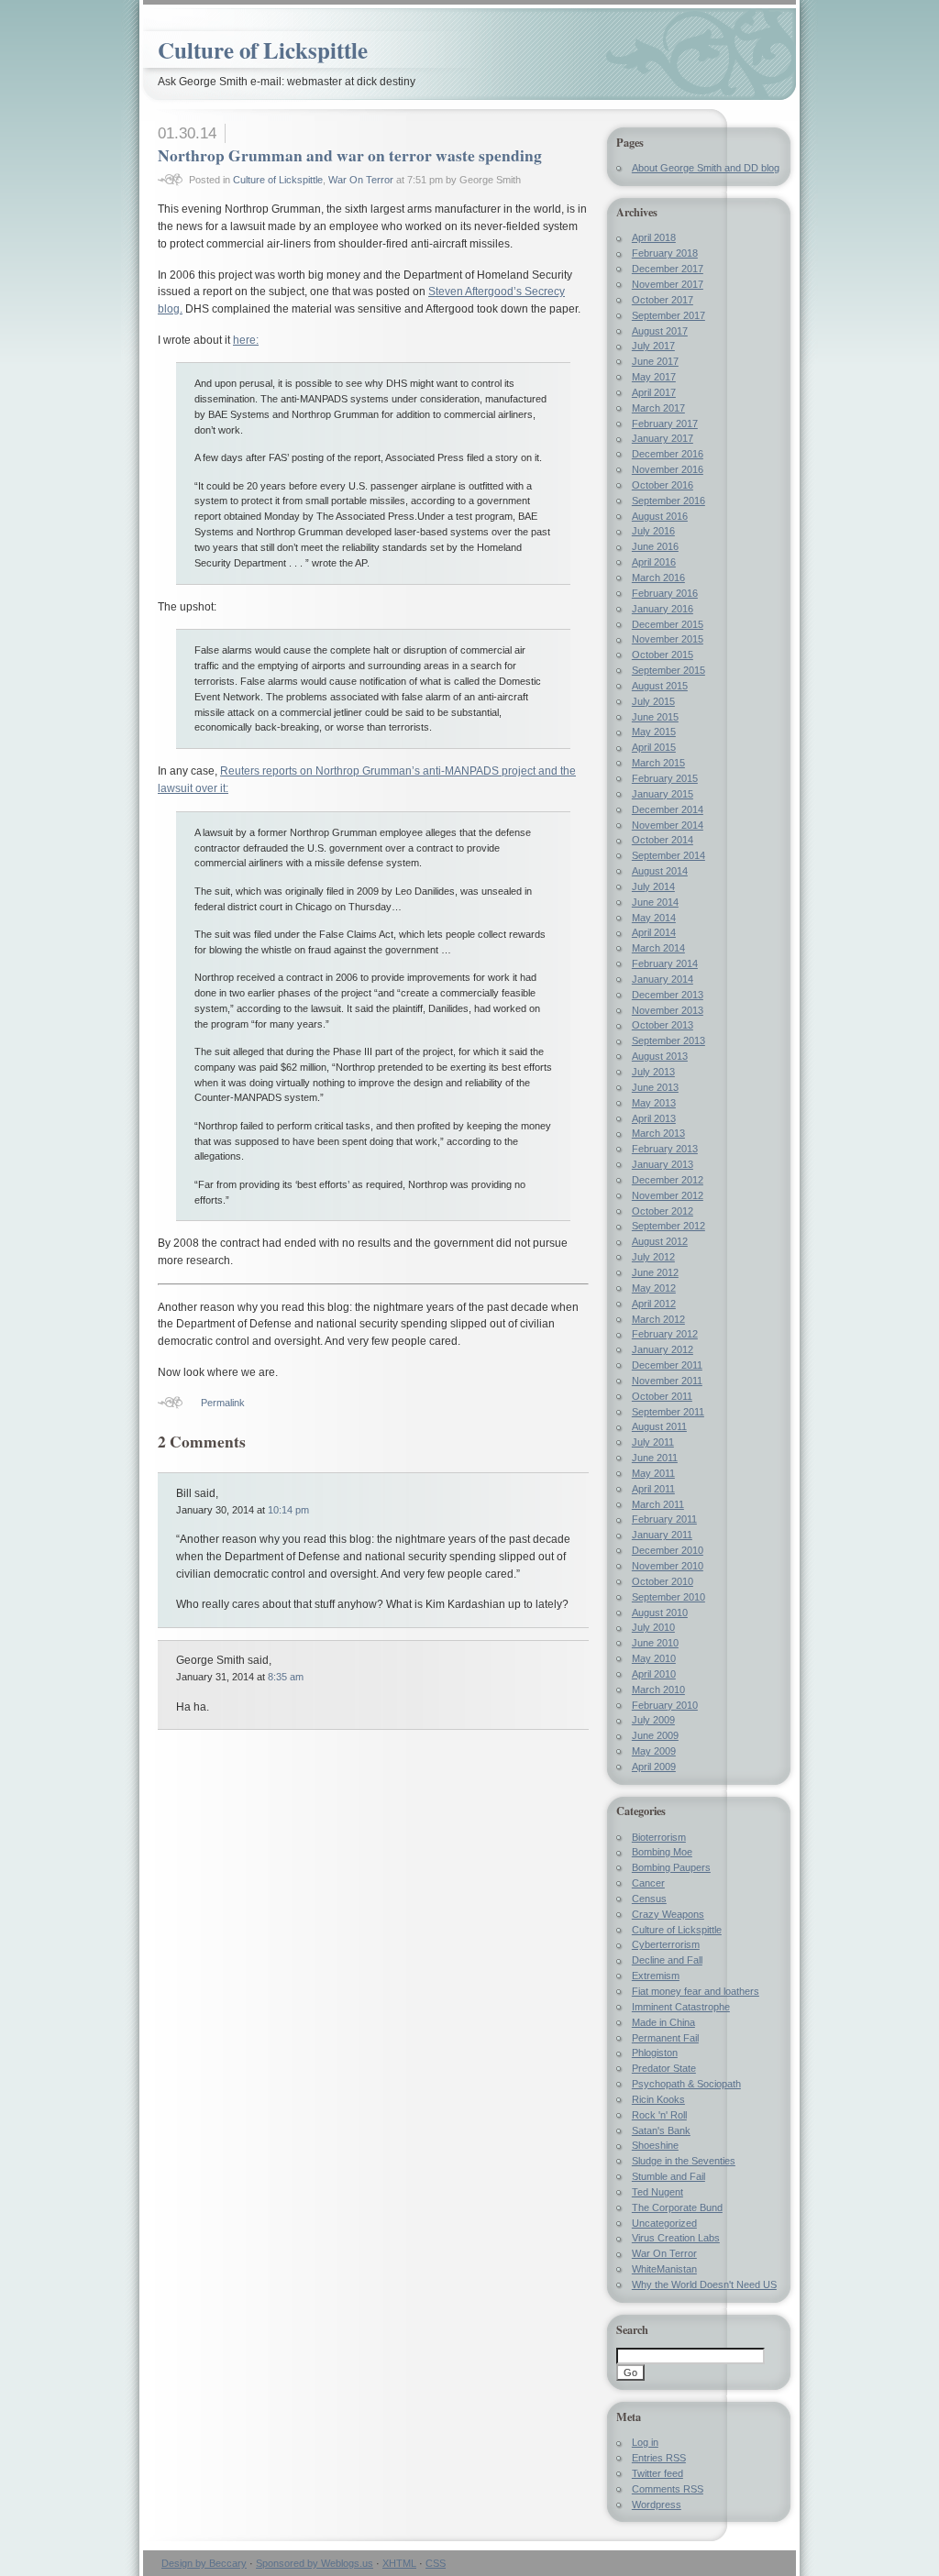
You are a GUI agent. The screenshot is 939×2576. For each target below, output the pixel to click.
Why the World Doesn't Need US (704, 2284)
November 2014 (668, 825)
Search (632, 2329)
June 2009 (655, 1735)
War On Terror (361, 180)
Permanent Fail (665, 2038)
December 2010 (668, 1550)
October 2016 (663, 485)
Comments (668, 2489)
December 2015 (668, 624)
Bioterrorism (659, 1837)
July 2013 (653, 1072)
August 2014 (660, 871)
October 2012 (663, 1211)
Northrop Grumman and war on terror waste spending (350, 155)
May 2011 (653, 1473)
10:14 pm (288, 1510)
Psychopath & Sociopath (686, 2084)
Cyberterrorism (666, 1944)
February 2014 (665, 963)
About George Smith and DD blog (706, 168)
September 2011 (668, 1412)
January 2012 (663, 1349)
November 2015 (668, 639)
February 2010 (665, 1705)
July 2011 (653, 1442)
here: (246, 340)
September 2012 (668, 1226)
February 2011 (664, 1519)
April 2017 (654, 392)
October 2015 (663, 655)
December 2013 (668, 995)
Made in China (663, 2022)
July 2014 (653, 886)
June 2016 (655, 546)
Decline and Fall (667, 1960)
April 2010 (654, 1674)
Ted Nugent (657, 2192)
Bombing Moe (662, 1852)
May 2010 (654, 1658)
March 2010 (658, 1690)
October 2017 (663, 300)
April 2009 (654, 1767)
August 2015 (660, 686)
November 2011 (667, 1381)
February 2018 (665, 253)
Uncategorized (664, 2223)
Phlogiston (655, 2053)
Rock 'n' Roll (659, 2115)
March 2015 (658, 763)
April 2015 (654, 747)
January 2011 (662, 1535)
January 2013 (663, 1164)
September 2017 (668, 315)
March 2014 (658, 948)
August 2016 (660, 516)
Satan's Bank (661, 2130)
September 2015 (668, 670)
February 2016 (665, 593)
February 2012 (665, 1334)
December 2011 (667, 1365)
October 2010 (663, 1581)
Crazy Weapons (668, 1914)
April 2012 (654, 1304)
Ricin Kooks (658, 2099)
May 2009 (654, 1751)
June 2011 (655, 1458)
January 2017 (663, 438)
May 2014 (654, 918)
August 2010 (660, 1613)
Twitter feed (657, 2473)
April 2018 (654, 237)
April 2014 (654, 932)
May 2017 (654, 377)
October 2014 (663, 840)
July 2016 (653, 531)
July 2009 (653, 1720)
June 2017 (655, 361)
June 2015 (655, 717)
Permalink (223, 1403)
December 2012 (668, 1180)
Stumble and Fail (668, 2176)
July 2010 (653, 1627)
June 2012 (655, 1272)
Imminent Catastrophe (681, 2007)
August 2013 (660, 1056)
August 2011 (659, 1426)
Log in (645, 2442)
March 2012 (658, 1319)
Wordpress (657, 2504)
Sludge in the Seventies (684, 2161)
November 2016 (668, 469)
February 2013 (665, 1149)
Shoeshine (655, 2145)
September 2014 (668, 855)
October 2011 (662, 1396)
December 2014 (668, 809)
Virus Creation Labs (676, 2238)
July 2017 (653, 346)
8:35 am (286, 1677)
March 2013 (658, 1133)
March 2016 (658, 578)
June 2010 (655, 1643)
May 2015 (654, 732)
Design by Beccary (204, 2563)
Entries (659, 2458)
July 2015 (653, 701)
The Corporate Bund (677, 2207)
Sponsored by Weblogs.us (315, 2563)
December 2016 (668, 454)
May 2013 (654, 1103)
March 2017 (658, 408)
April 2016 (654, 562)
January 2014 (663, 979)
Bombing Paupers (671, 1867)
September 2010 (668, 1597)
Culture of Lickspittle (263, 50)
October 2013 (663, 1025)
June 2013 (655, 1087)
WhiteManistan (664, 2269)
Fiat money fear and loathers (696, 1991)
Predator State (664, 2068)
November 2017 (668, 284)
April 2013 (654, 1118)
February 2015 (665, 778)
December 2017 (668, 269)
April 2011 (653, 1489)
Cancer (648, 1883)
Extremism (656, 1976)
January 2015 (663, 794)
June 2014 (655, 902)
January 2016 (663, 609)
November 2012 (668, 1195)
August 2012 (660, 1241)
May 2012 (654, 1288)
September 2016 (668, 501)
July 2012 (653, 1257)
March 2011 (658, 1504)
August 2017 (660, 331)
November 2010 (668, 1566)
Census (649, 1899)
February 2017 (665, 424)
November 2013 (668, 1010)
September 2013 (668, 1040)
